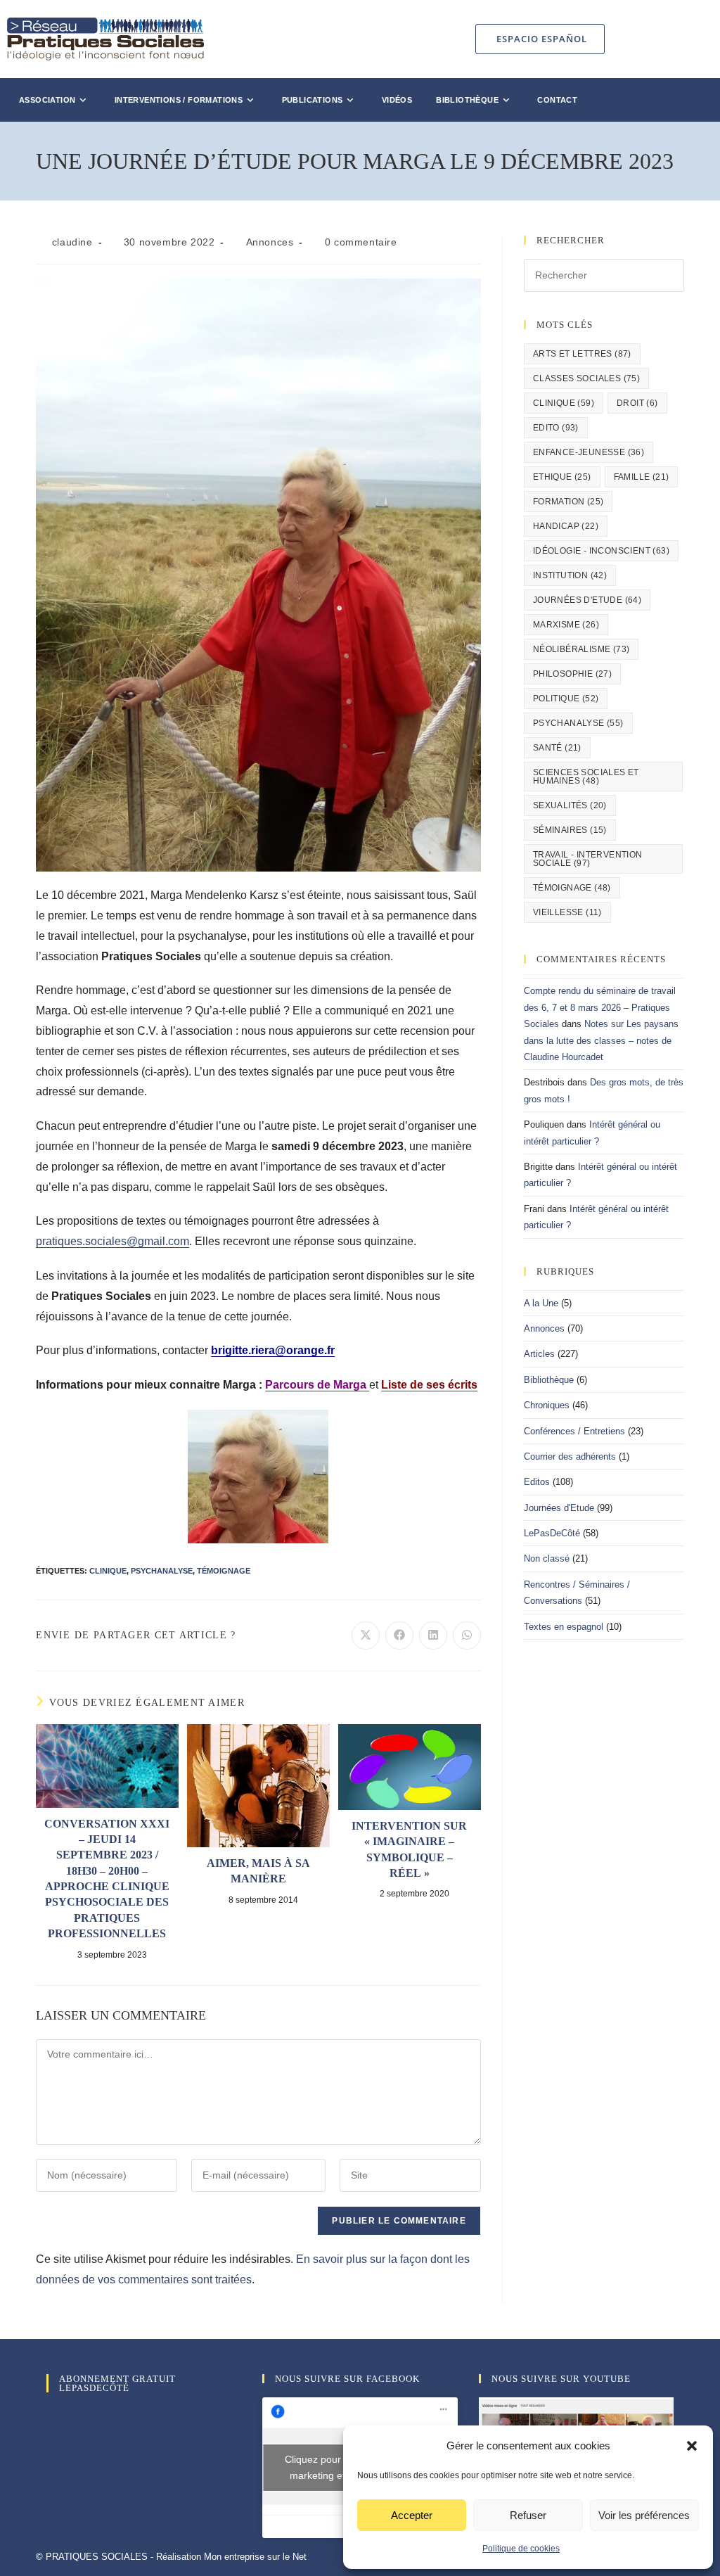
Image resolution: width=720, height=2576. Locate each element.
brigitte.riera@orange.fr (273, 1350)
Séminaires (570, 830)
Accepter (412, 2515)
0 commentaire (361, 242)
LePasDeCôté (552, 1533)
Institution (570, 575)
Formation (568, 502)
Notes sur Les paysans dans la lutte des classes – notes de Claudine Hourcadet (601, 1040)
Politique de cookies (521, 2549)
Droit (637, 403)
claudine (72, 242)
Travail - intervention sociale (588, 859)
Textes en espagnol (564, 1627)
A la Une (541, 1303)
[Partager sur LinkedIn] (433, 1635)
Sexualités (570, 805)
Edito (556, 428)
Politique (566, 699)
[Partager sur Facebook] (399, 1635)
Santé (557, 748)
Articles (539, 1354)
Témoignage (224, 1571)
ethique (562, 477)
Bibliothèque (549, 1380)
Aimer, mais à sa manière (258, 1871)
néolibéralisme (581, 649)
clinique (108, 1571)
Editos (537, 1482)
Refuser (528, 2515)
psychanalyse (162, 1571)
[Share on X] (366, 1635)
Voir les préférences (644, 2515)
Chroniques (547, 1405)
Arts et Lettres (582, 354)
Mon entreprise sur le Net (255, 2557)
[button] (692, 2446)
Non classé (547, 1558)
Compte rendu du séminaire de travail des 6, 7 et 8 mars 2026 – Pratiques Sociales (600, 1007)
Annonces (270, 242)
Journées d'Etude (587, 600)
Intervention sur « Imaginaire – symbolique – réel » (409, 1849)
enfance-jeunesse (589, 452)
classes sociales (586, 378)
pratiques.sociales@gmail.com (112, 1241)
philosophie (572, 674)
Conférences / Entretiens (574, 1431)
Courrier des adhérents (570, 1456)
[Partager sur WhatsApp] (467, 1635)
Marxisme (566, 625)
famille (642, 477)
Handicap (566, 526)
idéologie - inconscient (601, 551)
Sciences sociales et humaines (586, 777)
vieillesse (567, 912)
